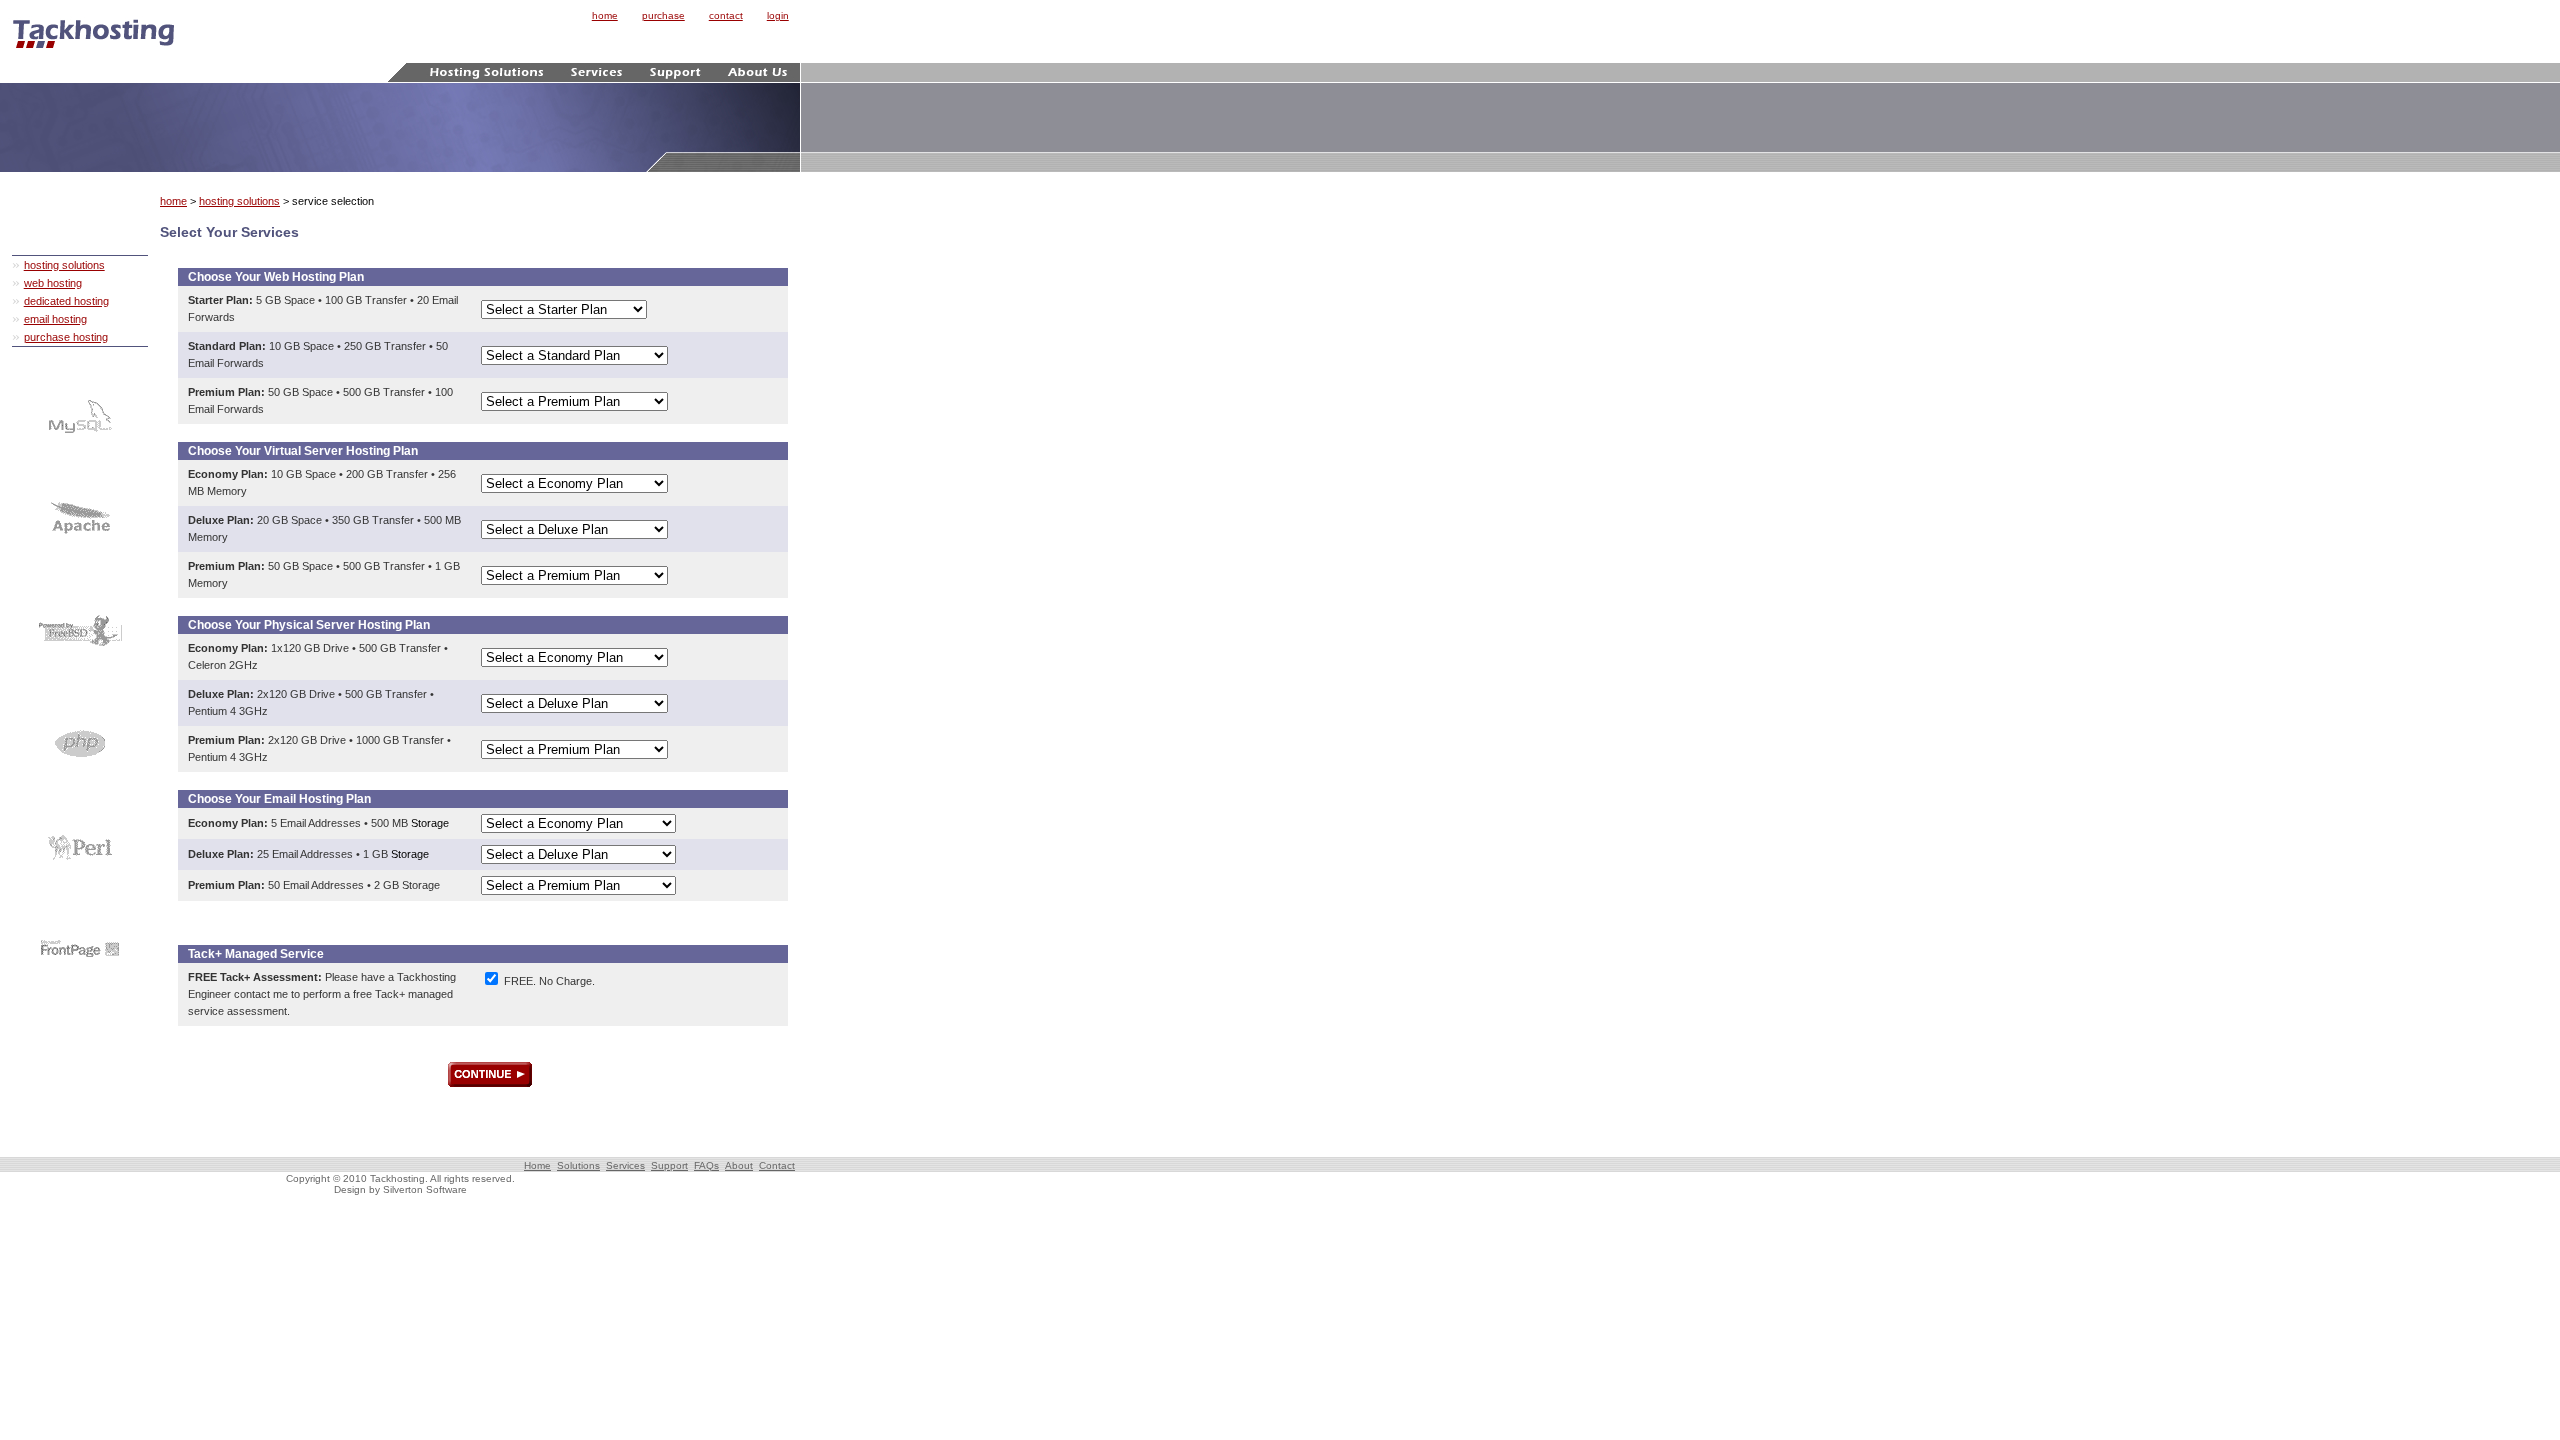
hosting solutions (64, 265)
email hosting (55, 319)
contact (726, 15)
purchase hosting (66, 337)
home (605, 15)
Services (625, 1165)
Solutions (578, 1165)
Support (669, 1165)
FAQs (706, 1165)
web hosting (53, 283)
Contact (777, 1165)
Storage (430, 823)
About (739, 1165)
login (778, 15)
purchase (663, 15)
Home (537, 1165)
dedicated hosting (66, 301)
